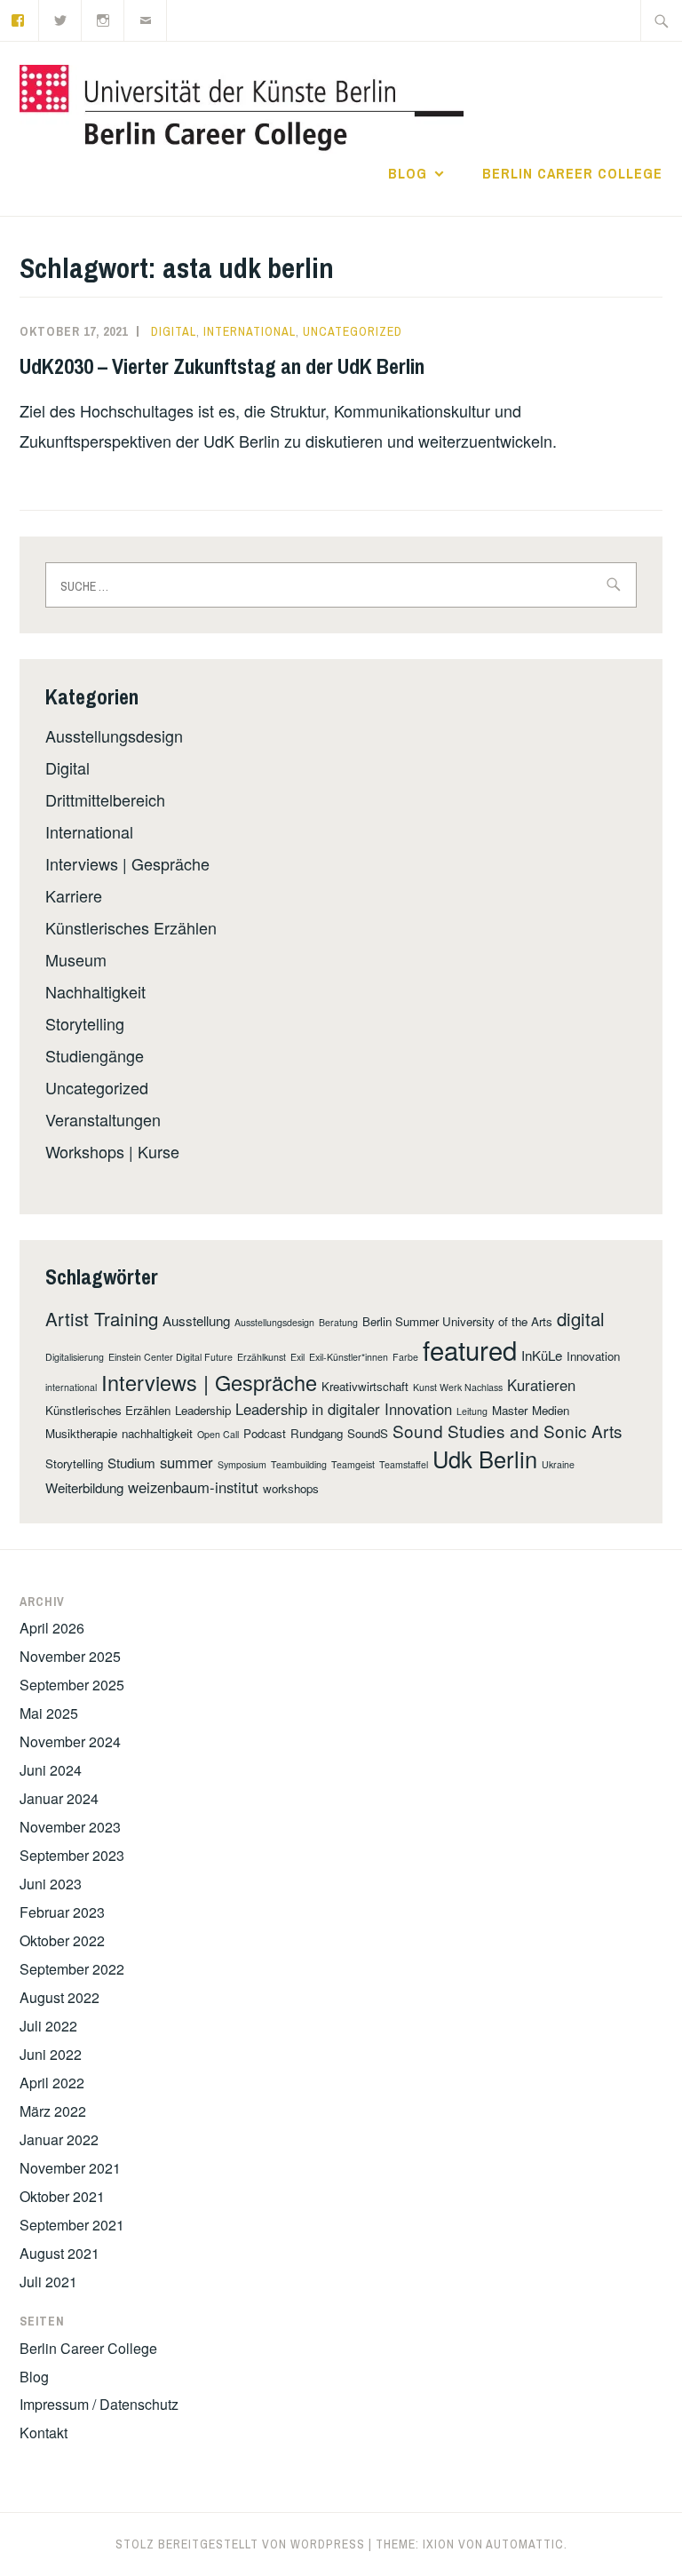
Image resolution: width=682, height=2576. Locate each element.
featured (470, 1349)
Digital (174, 331)
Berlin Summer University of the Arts (457, 1321)
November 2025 (70, 1656)
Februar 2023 (62, 1912)
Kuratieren (541, 1385)
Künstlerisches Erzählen (131, 927)
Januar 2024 (59, 1798)
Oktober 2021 (62, 2196)
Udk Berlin (485, 1459)
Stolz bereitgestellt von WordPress (240, 2544)
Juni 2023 (51, 1884)
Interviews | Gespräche (127, 863)
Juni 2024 (51, 1770)
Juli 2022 (48, 2026)
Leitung (472, 1411)
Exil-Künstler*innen (349, 1357)
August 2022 (59, 1997)
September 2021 (72, 2225)
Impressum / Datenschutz (99, 2404)
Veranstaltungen (103, 1119)
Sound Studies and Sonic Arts (508, 1431)
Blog (408, 173)
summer (186, 1462)
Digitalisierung (75, 1357)
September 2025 (72, 1685)
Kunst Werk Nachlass (458, 1387)
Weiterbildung (84, 1487)
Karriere (74, 895)
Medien (551, 1410)
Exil (297, 1357)
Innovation (593, 1356)
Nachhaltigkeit (95, 991)
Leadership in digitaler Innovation (344, 1409)
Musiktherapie (81, 1433)
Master (510, 1410)
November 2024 (70, 1741)
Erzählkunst (262, 1357)
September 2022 (72, 1969)
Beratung (338, 1322)
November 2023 (70, 1827)
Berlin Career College (572, 173)
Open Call (218, 1434)
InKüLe (542, 1355)
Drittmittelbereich (105, 799)
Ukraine (558, 1464)
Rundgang (317, 1433)
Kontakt (44, 2433)
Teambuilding (299, 1464)
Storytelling (85, 1023)
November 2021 (70, 2168)
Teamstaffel (404, 1464)
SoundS (368, 1433)
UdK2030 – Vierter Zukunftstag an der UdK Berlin (222, 366)
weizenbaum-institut (193, 1487)
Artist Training (102, 1318)
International (250, 331)
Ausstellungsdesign (114, 735)
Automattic (525, 2544)
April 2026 (52, 1628)
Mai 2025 (49, 1713)
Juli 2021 (48, 2282)
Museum (76, 959)
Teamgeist (353, 1464)
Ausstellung (196, 1320)
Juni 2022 (51, 2054)
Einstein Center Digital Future (170, 1357)
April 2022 (52, 2083)
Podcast (265, 1433)
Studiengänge (95, 1055)
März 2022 (53, 2111)
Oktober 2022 (62, 1940)
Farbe (405, 1357)
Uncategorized (353, 331)
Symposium (242, 1464)
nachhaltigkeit (157, 1433)
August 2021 (59, 2253)
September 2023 (72, 1855)
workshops (291, 1488)
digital (581, 1318)
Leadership (203, 1410)
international (71, 1387)
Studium (131, 1463)
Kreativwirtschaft (365, 1386)
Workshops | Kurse (112, 1151)
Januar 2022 (59, 2139)
